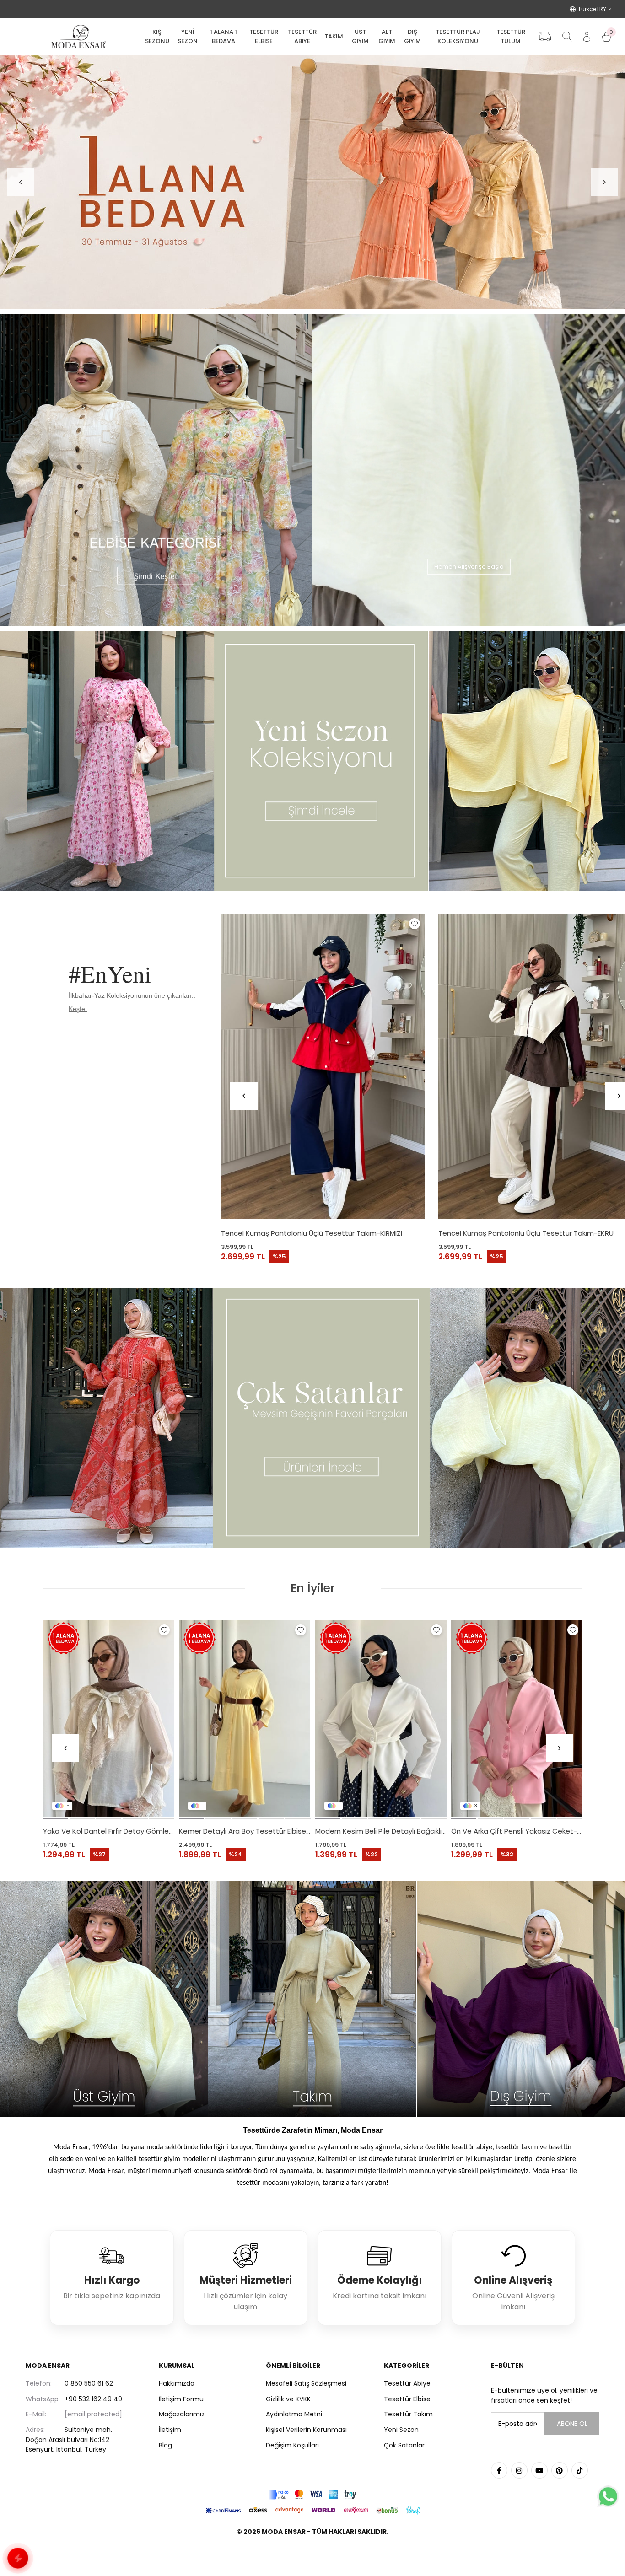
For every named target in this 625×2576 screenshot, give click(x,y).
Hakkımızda (177, 2383)
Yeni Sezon (401, 2430)
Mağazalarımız (182, 2414)
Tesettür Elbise (407, 2399)
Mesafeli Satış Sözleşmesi (306, 2383)
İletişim (170, 2430)
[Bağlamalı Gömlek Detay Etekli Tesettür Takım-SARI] (245, 1718)
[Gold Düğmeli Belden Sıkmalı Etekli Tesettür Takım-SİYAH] (517, 1718)
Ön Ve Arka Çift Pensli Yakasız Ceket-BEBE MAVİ (109, 1831)
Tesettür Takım (408, 2414)
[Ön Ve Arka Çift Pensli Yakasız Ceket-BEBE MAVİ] (109, 1718)
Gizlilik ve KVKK (288, 2399)
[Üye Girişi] (587, 37)
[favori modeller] (312, 182)
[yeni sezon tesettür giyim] (312, 761)
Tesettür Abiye (407, 2383)
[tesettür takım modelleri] (312, 1999)
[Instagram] (519, 2470)
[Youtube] (539, 2470)
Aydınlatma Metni (294, 2414)
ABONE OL (572, 2424)
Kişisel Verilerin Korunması (306, 2430)
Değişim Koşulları (292, 2445)
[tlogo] (312, 2555)
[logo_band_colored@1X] (312, 2494)
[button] (241, 1221)
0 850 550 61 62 (69, 2383)
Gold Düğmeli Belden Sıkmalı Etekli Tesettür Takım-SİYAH (517, 1831)
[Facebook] (499, 2470)
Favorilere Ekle (415, 924)
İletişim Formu (181, 2399)
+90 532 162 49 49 (74, 2399)
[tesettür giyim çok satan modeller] (312, 1418)
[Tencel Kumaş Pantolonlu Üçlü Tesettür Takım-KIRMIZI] (323, 1066)
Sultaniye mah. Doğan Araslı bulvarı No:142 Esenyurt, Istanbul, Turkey (69, 2439)
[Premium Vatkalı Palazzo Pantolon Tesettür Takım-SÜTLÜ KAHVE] (381, 1718)
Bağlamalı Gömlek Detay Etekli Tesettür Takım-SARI (245, 1831)
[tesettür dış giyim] (521, 1999)
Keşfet (78, 1009)
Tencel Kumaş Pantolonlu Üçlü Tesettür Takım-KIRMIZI (312, 1233)
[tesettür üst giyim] (104, 1999)
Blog (165, 2445)
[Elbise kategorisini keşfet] (156, 470)
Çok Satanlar (404, 2445)
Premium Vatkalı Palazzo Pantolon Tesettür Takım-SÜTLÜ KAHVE (381, 1831)
